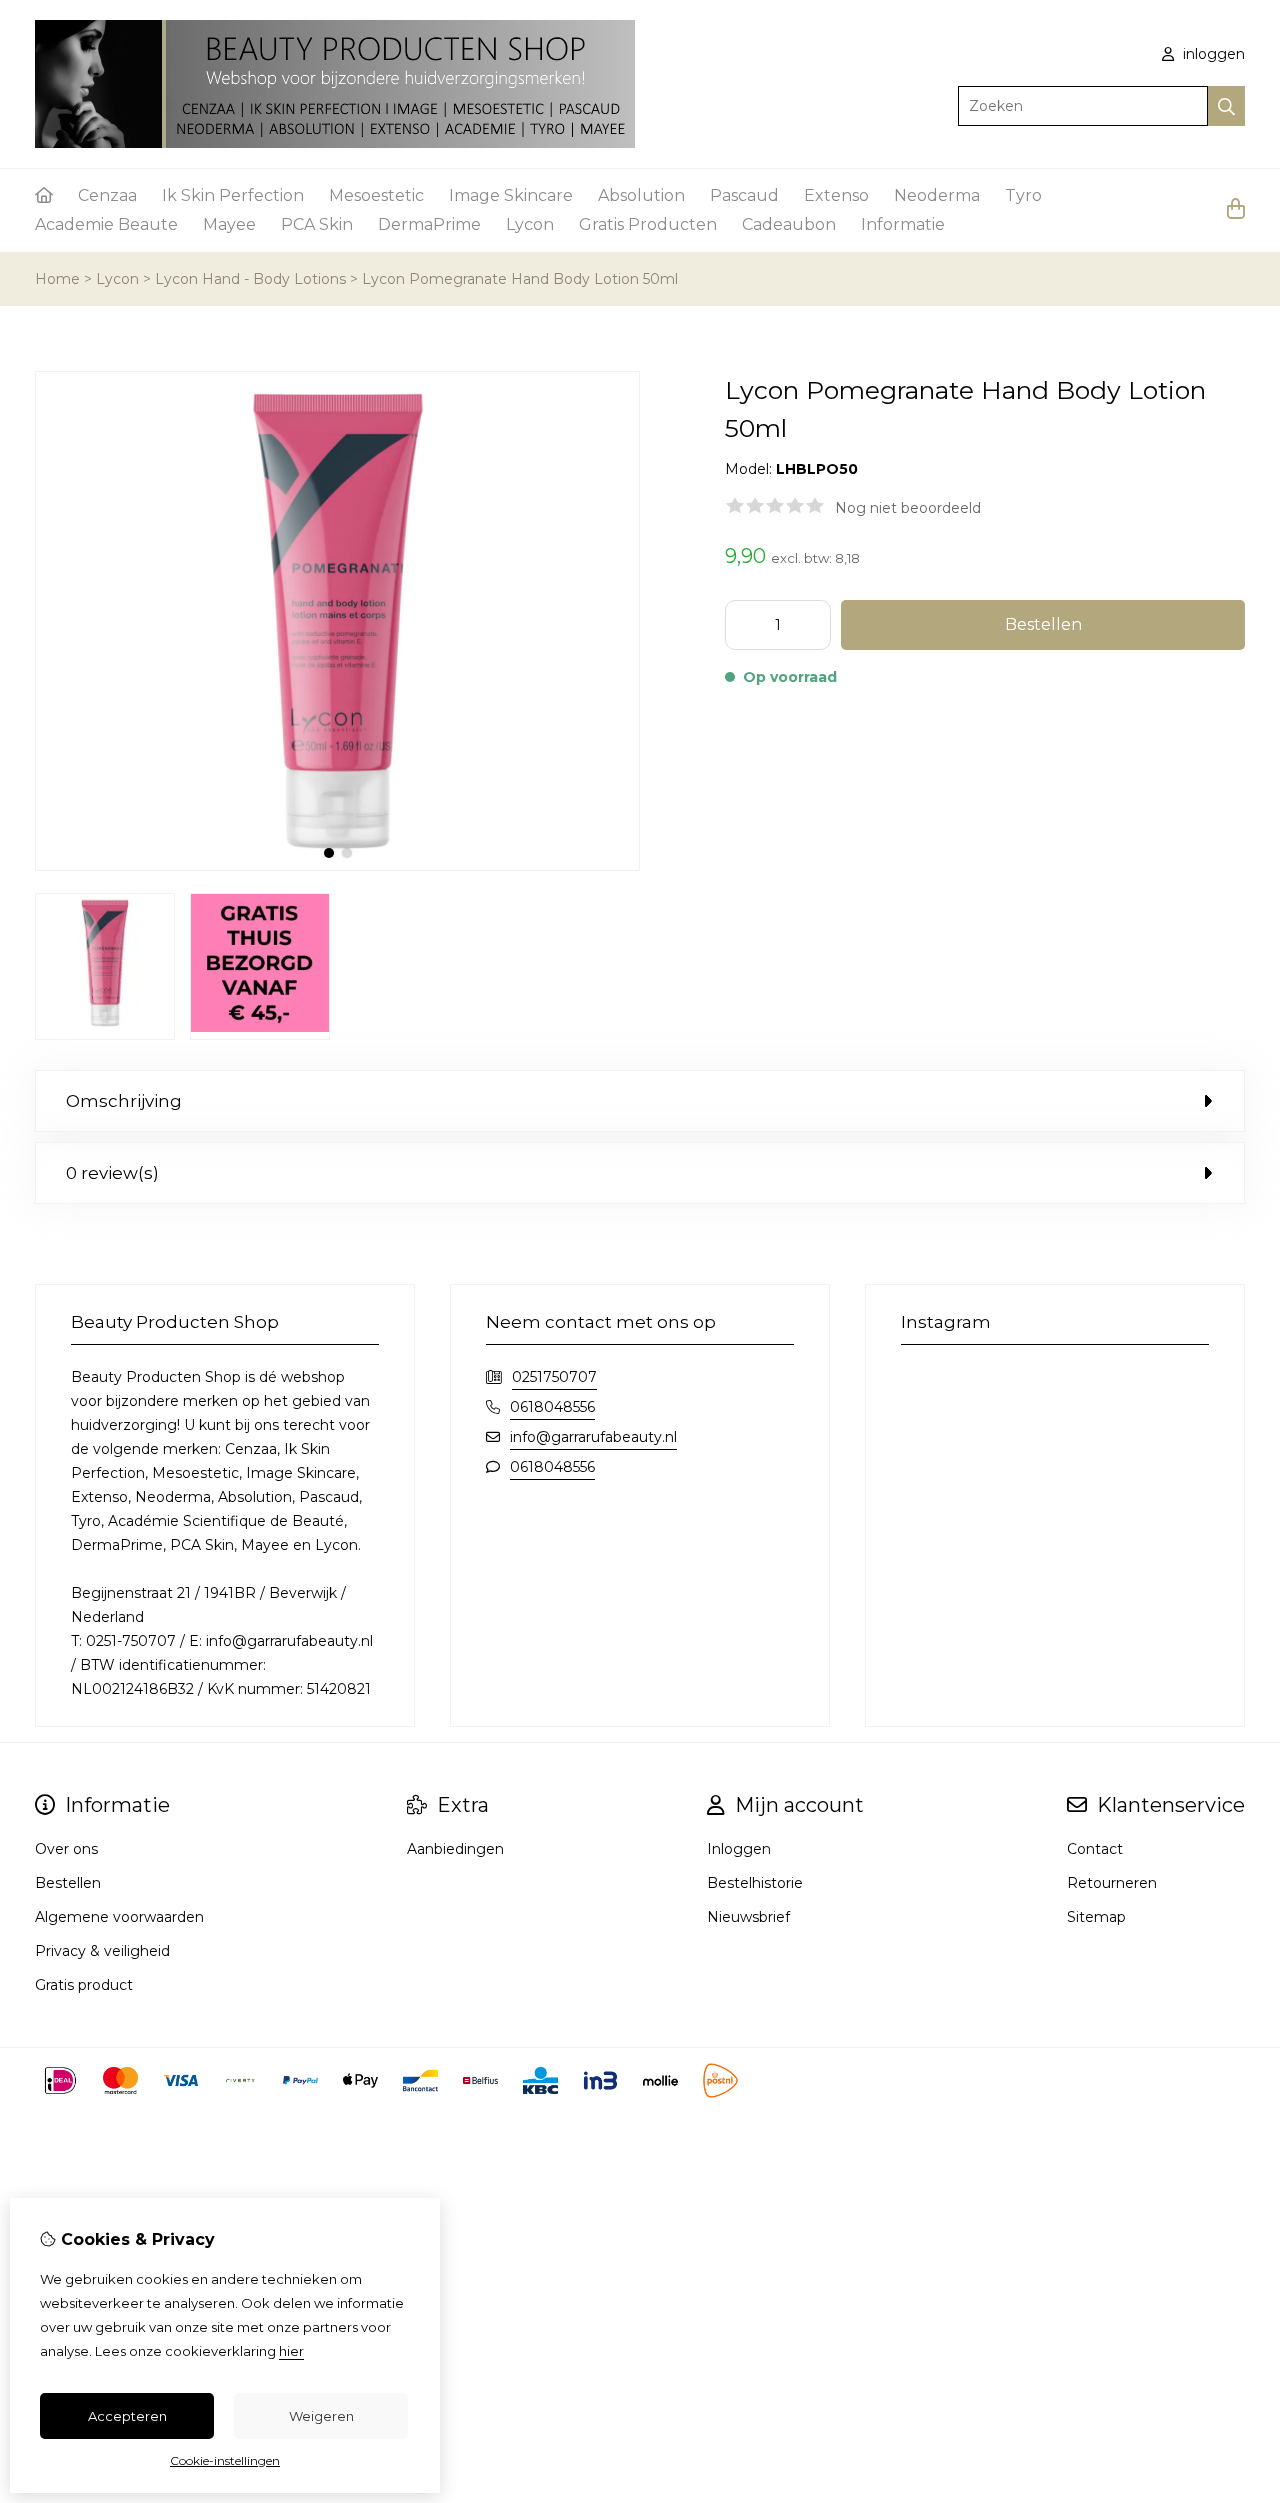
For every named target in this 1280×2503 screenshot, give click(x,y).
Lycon (530, 224)
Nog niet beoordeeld (908, 508)
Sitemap (1096, 1917)
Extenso (836, 195)
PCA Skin (317, 224)
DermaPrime (429, 224)
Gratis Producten (648, 224)
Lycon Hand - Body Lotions (250, 279)
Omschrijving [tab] (124, 1101)
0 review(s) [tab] (112, 1173)
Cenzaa (107, 195)
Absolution (641, 195)
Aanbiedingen (455, 1849)
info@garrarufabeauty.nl (593, 1437)
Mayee (229, 224)
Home (57, 279)
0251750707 (554, 1377)
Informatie (903, 224)
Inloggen (739, 1849)
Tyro (1023, 195)
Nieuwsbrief (748, 1917)
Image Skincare (511, 195)
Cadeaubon (789, 224)
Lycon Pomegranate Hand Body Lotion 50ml (520, 279)
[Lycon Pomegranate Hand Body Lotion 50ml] (337, 866)
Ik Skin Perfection (233, 195)
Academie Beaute (106, 224)
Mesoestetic (376, 195)
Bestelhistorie (755, 1883)
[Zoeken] (1226, 106)
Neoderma (937, 195)
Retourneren (1112, 1883)
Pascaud (744, 195)
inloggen (1212, 54)
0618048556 (552, 1407)
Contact (1095, 1849)
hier (291, 2351)
